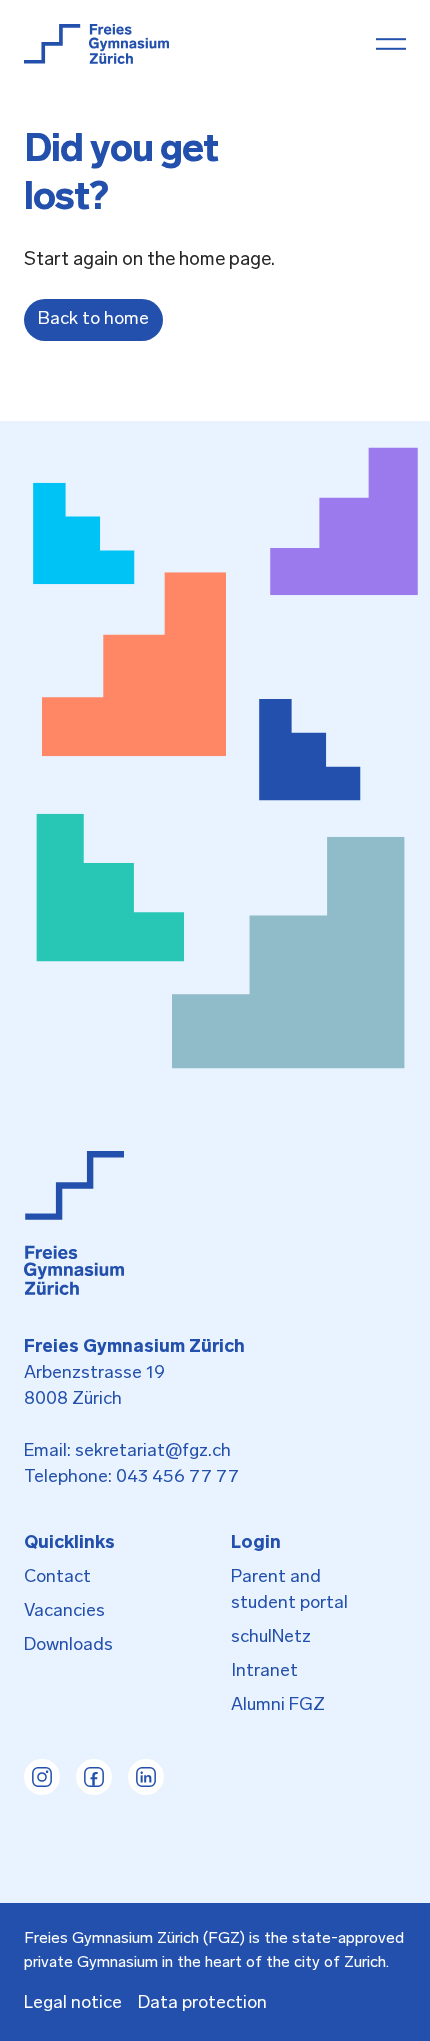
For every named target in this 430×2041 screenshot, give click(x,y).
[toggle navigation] (391, 44)
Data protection (202, 2004)
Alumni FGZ (278, 1706)
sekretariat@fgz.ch (153, 1452)
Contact (57, 1578)
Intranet (264, 1672)
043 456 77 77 (177, 1478)
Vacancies (64, 1612)
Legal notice (73, 2004)
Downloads (68, 1646)
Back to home (93, 320)
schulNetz (271, 1638)
